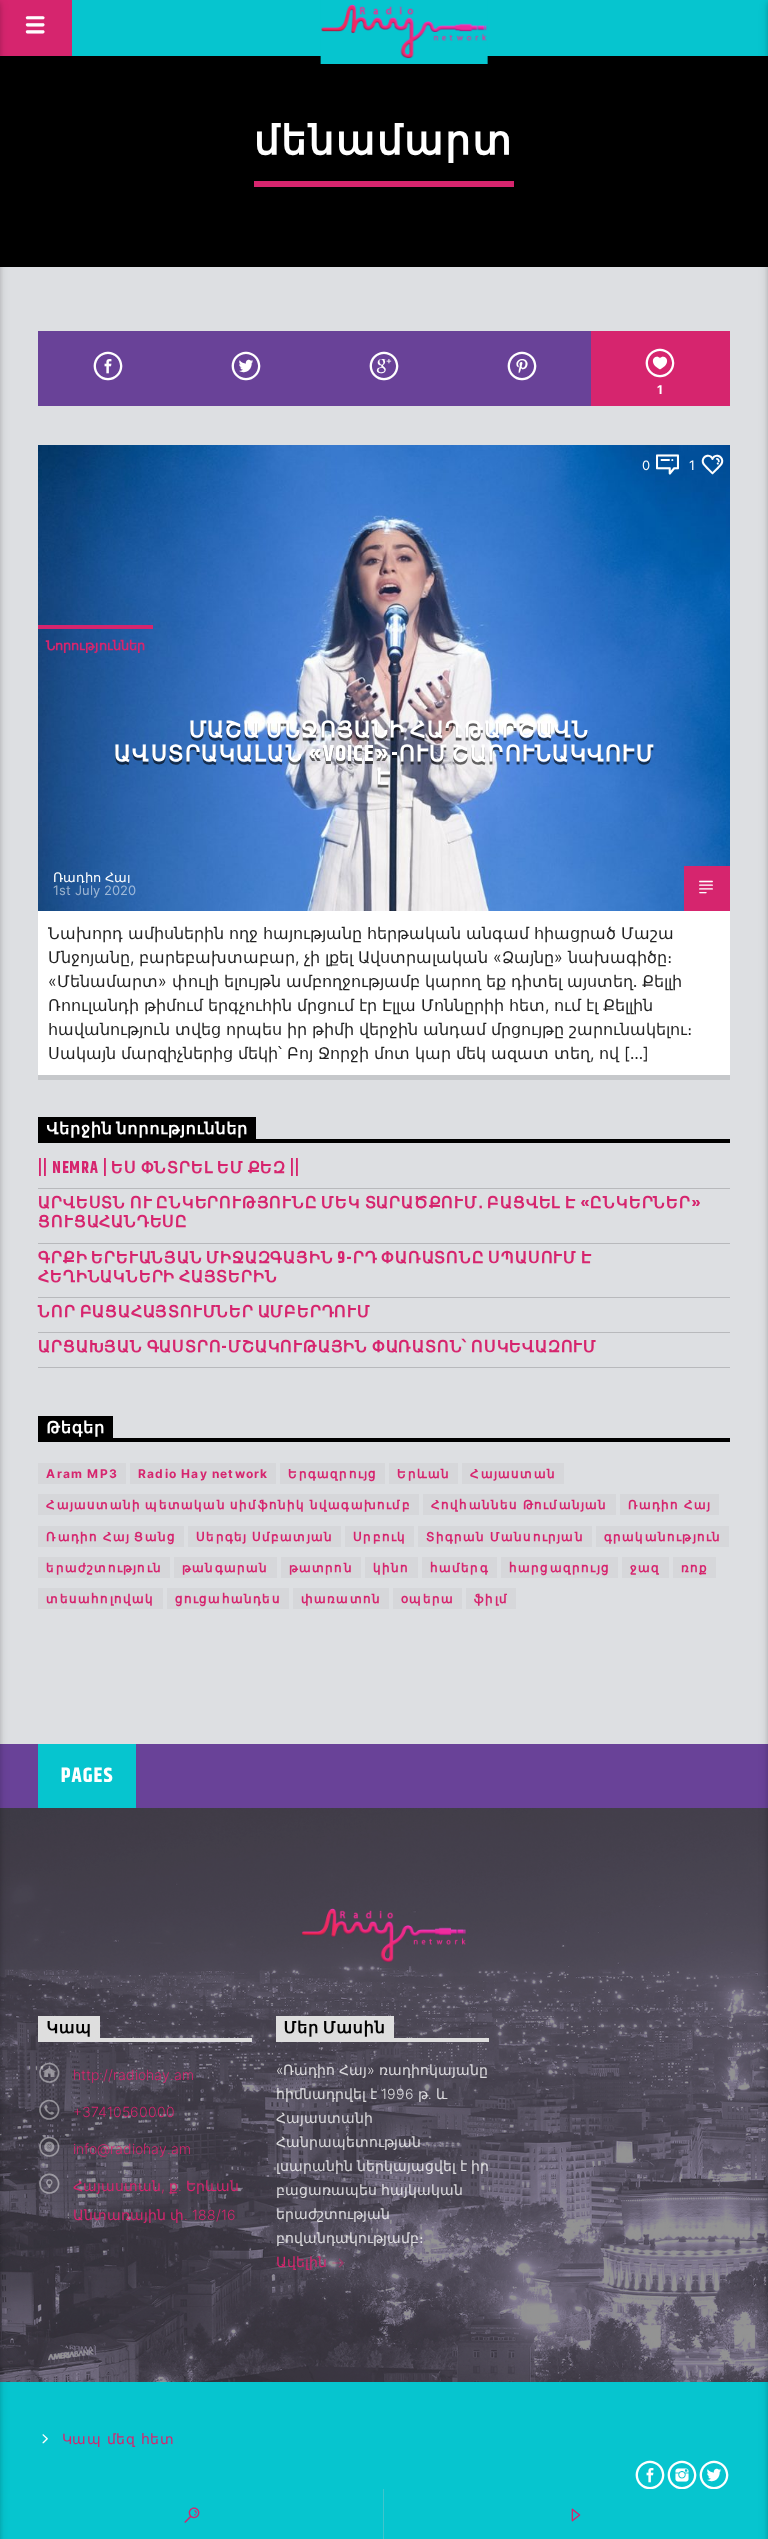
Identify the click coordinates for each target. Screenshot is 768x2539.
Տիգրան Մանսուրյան (504, 1536)
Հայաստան (513, 1473)
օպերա (427, 1598)
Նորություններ (95, 645)
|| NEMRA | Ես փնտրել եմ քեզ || (168, 1168)
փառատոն (341, 1598)
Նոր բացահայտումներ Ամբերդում (204, 1312)
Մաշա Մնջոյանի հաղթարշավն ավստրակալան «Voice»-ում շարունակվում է (383, 754)
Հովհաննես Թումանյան (519, 1504)
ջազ (645, 1567)
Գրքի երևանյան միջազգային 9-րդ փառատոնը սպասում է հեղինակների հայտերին (314, 1268)
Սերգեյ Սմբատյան (264, 1536)
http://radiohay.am (133, 2074)
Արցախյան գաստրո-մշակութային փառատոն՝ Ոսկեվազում (317, 1347)
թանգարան (225, 1567)
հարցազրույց (559, 1567)
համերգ (459, 1567)
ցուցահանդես (228, 1598)
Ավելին (303, 2261)
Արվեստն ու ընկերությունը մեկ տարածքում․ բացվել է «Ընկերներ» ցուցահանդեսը (369, 1213)
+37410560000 (124, 2111)
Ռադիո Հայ (92, 877)
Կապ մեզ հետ (118, 2439)
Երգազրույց (332, 1473)
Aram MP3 (82, 1473)
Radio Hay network (203, 1473)
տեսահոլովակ (100, 1598)
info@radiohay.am (132, 2148)
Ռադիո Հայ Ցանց (111, 1536)
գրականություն (663, 1536)
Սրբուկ (379, 1536)
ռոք (695, 1567)
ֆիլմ (491, 1598)
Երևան (423, 1473)
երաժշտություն (104, 1567)
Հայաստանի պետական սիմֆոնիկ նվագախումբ (228, 1504)
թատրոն (321, 1567)
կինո (391, 1567)
